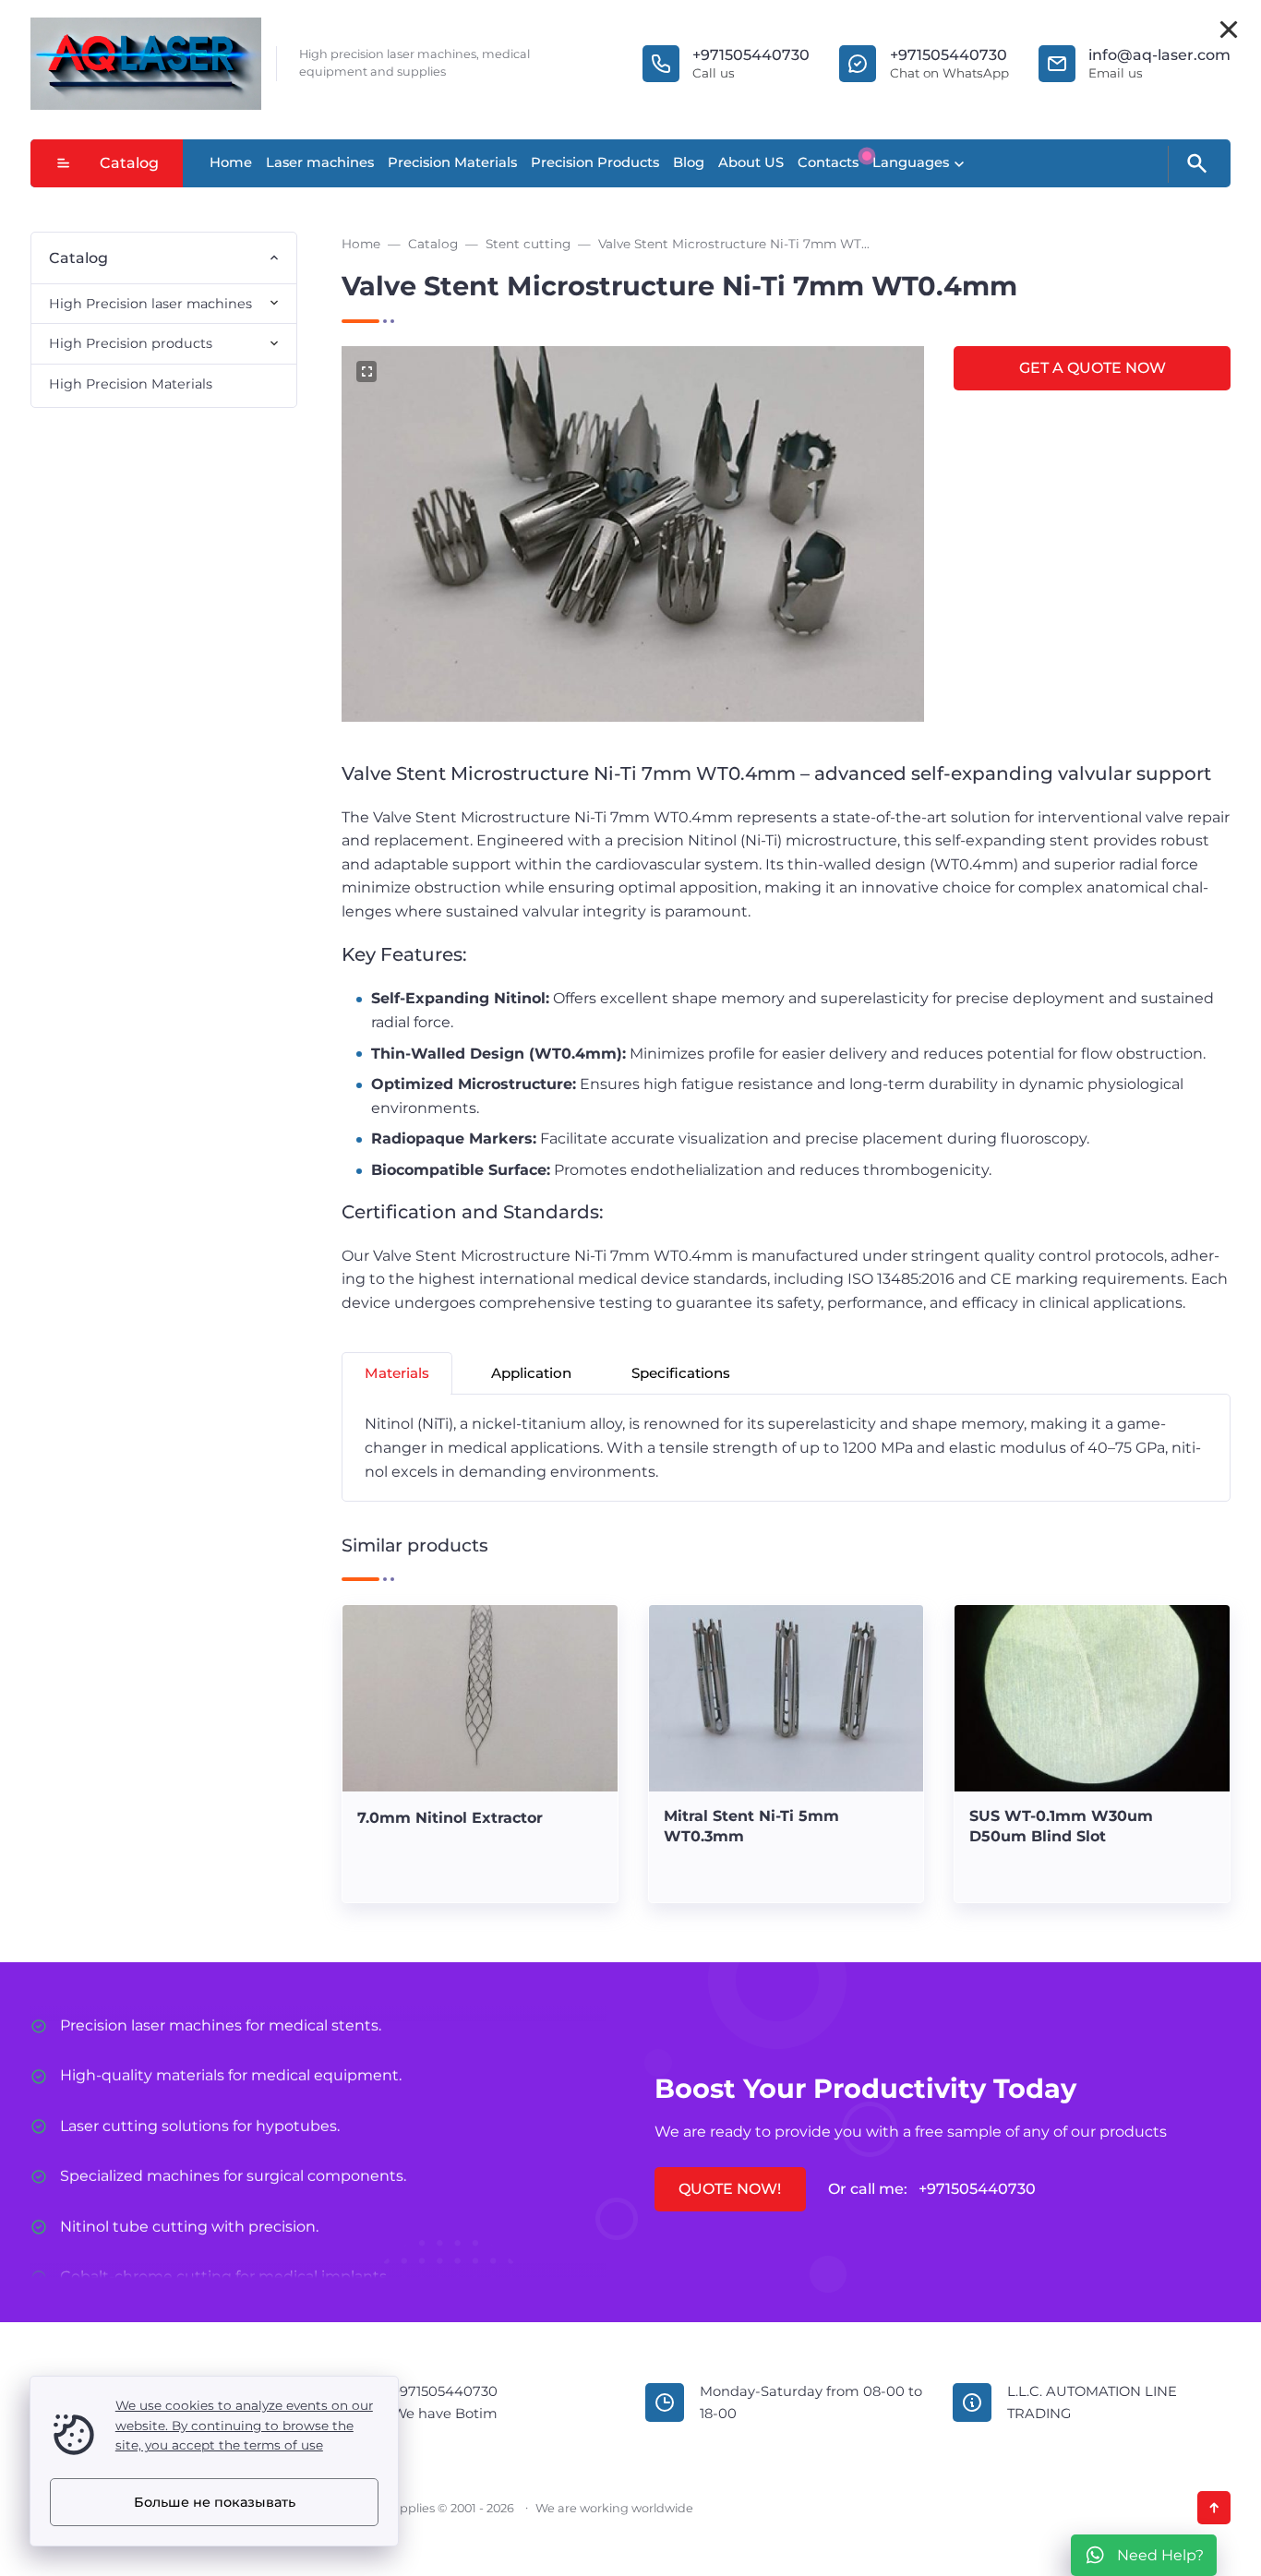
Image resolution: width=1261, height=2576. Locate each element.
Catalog (129, 163)
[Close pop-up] (1229, 30)
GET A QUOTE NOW (1093, 368)
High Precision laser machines (150, 304)
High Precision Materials (131, 384)
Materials (397, 1373)
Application (531, 1373)
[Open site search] (1195, 164)
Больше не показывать (215, 2502)
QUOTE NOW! (730, 2189)
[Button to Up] (1214, 2508)
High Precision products (131, 343)
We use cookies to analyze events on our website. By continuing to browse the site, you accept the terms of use (244, 2426)
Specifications (681, 1373)
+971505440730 (751, 55)
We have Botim (445, 2414)
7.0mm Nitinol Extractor (450, 1818)
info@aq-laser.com (1159, 55)
